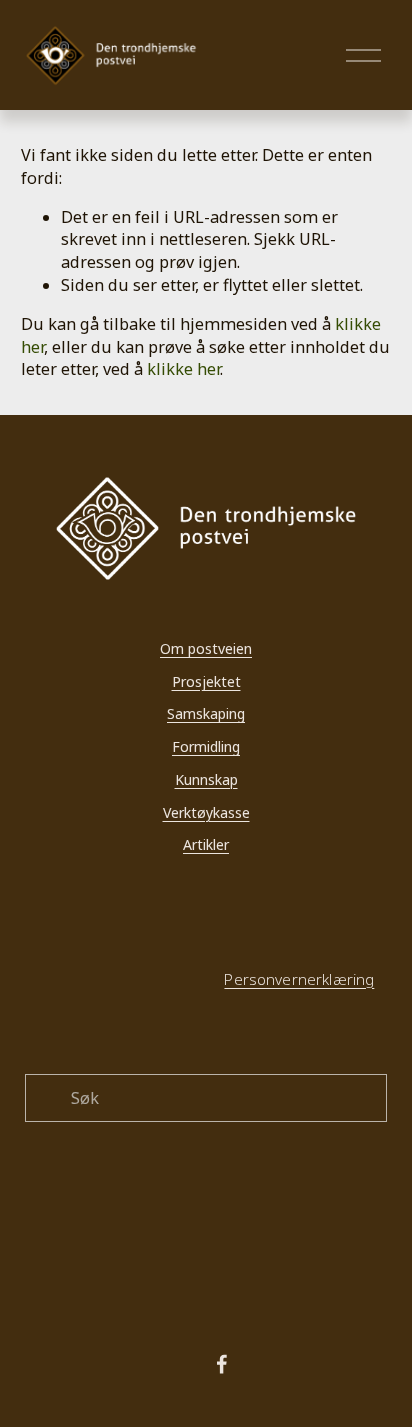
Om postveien (206, 648)
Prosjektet (206, 681)
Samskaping (206, 713)
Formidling (206, 746)
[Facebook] (222, 1364)
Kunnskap (206, 779)
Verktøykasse (206, 812)
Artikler (206, 844)
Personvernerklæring (299, 979)
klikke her (183, 369)
